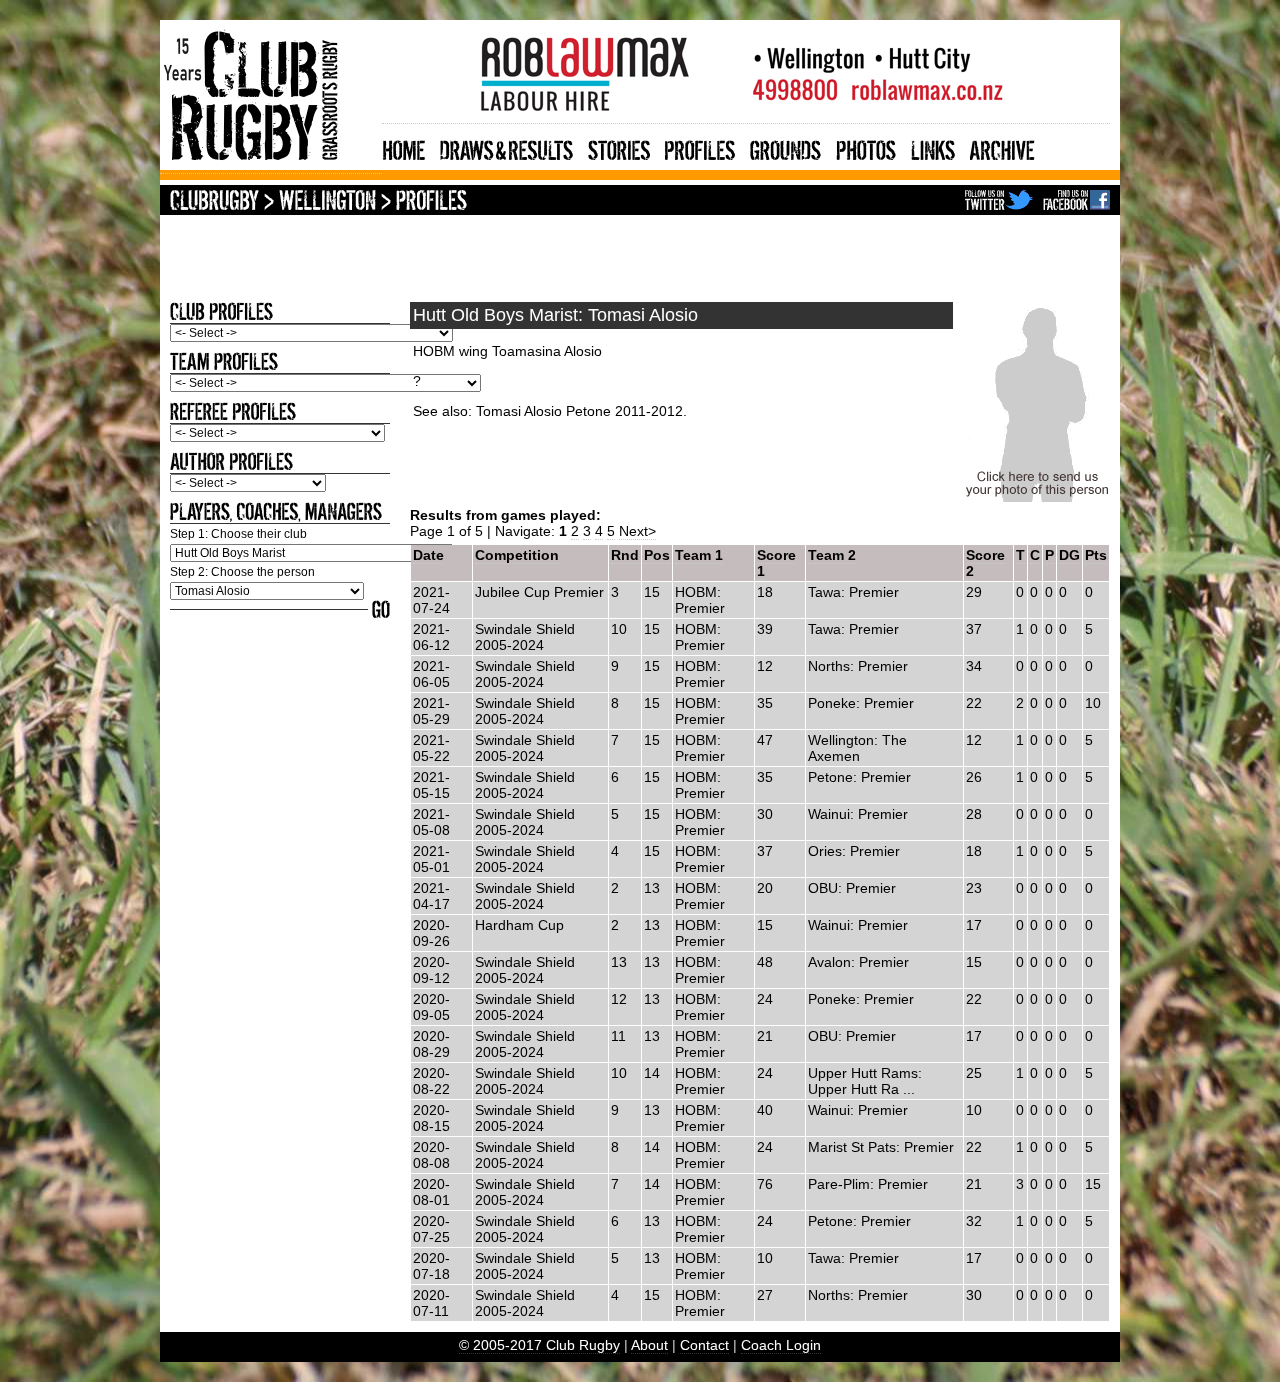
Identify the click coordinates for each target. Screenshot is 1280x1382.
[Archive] (1002, 147)
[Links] (933, 147)
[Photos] (866, 147)
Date (428, 555)
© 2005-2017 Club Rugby (539, 1345)
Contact (704, 1345)
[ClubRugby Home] (214, 202)
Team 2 (832, 555)
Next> (637, 531)
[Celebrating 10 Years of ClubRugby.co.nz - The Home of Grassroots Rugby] (271, 165)
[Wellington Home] (327, 202)
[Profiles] (700, 147)
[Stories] (619, 147)
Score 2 (985, 563)
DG (1069, 555)
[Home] (403, 147)
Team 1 (699, 555)
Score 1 (776, 563)
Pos (657, 555)
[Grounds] (785, 147)
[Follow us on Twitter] (999, 202)
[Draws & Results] (506, 147)
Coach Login (781, 1345)
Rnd (625, 555)
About (649, 1345)
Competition (517, 555)
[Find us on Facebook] (1076, 202)
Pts (1096, 555)
